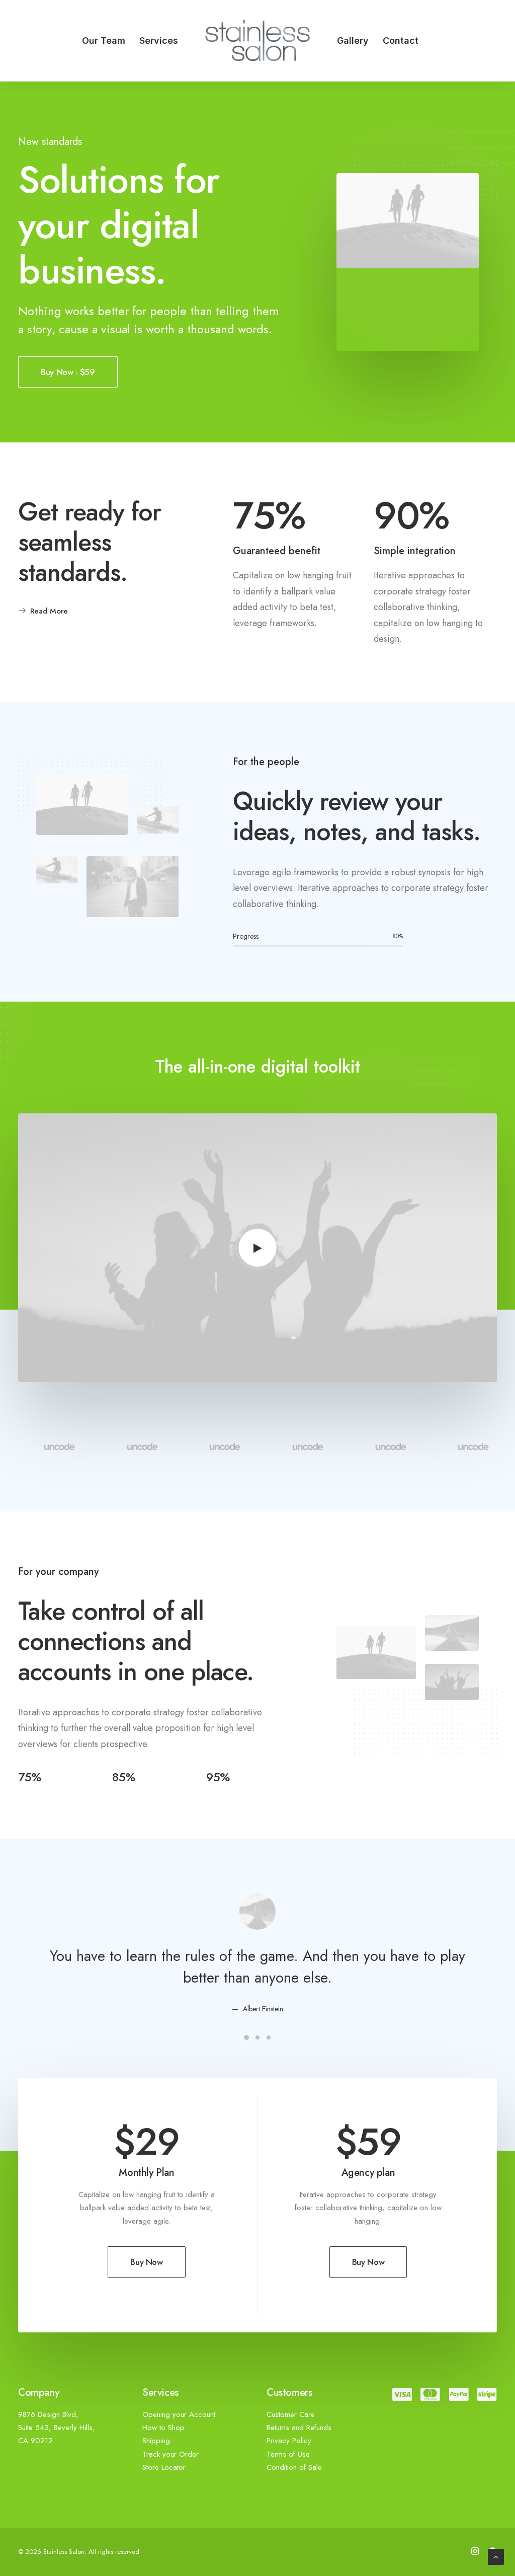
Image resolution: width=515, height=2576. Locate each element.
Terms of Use (288, 2454)
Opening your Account (179, 2414)
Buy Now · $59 (68, 372)
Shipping (156, 2441)
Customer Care (291, 2414)
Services (159, 41)
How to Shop (163, 2428)
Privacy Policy (289, 2441)
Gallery (353, 41)
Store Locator (164, 2467)
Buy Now (147, 2262)
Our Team (104, 41)
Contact (401, 41)
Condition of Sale (294, 2467)
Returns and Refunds (299, 2428)
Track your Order (170, 2454)
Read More (49, 611)
